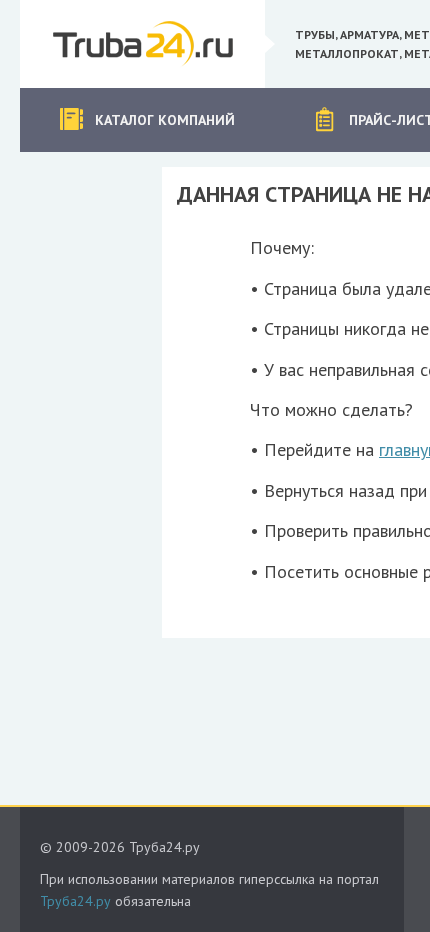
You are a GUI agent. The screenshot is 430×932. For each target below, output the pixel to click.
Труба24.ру (75, 901)
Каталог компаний (165, 120)
